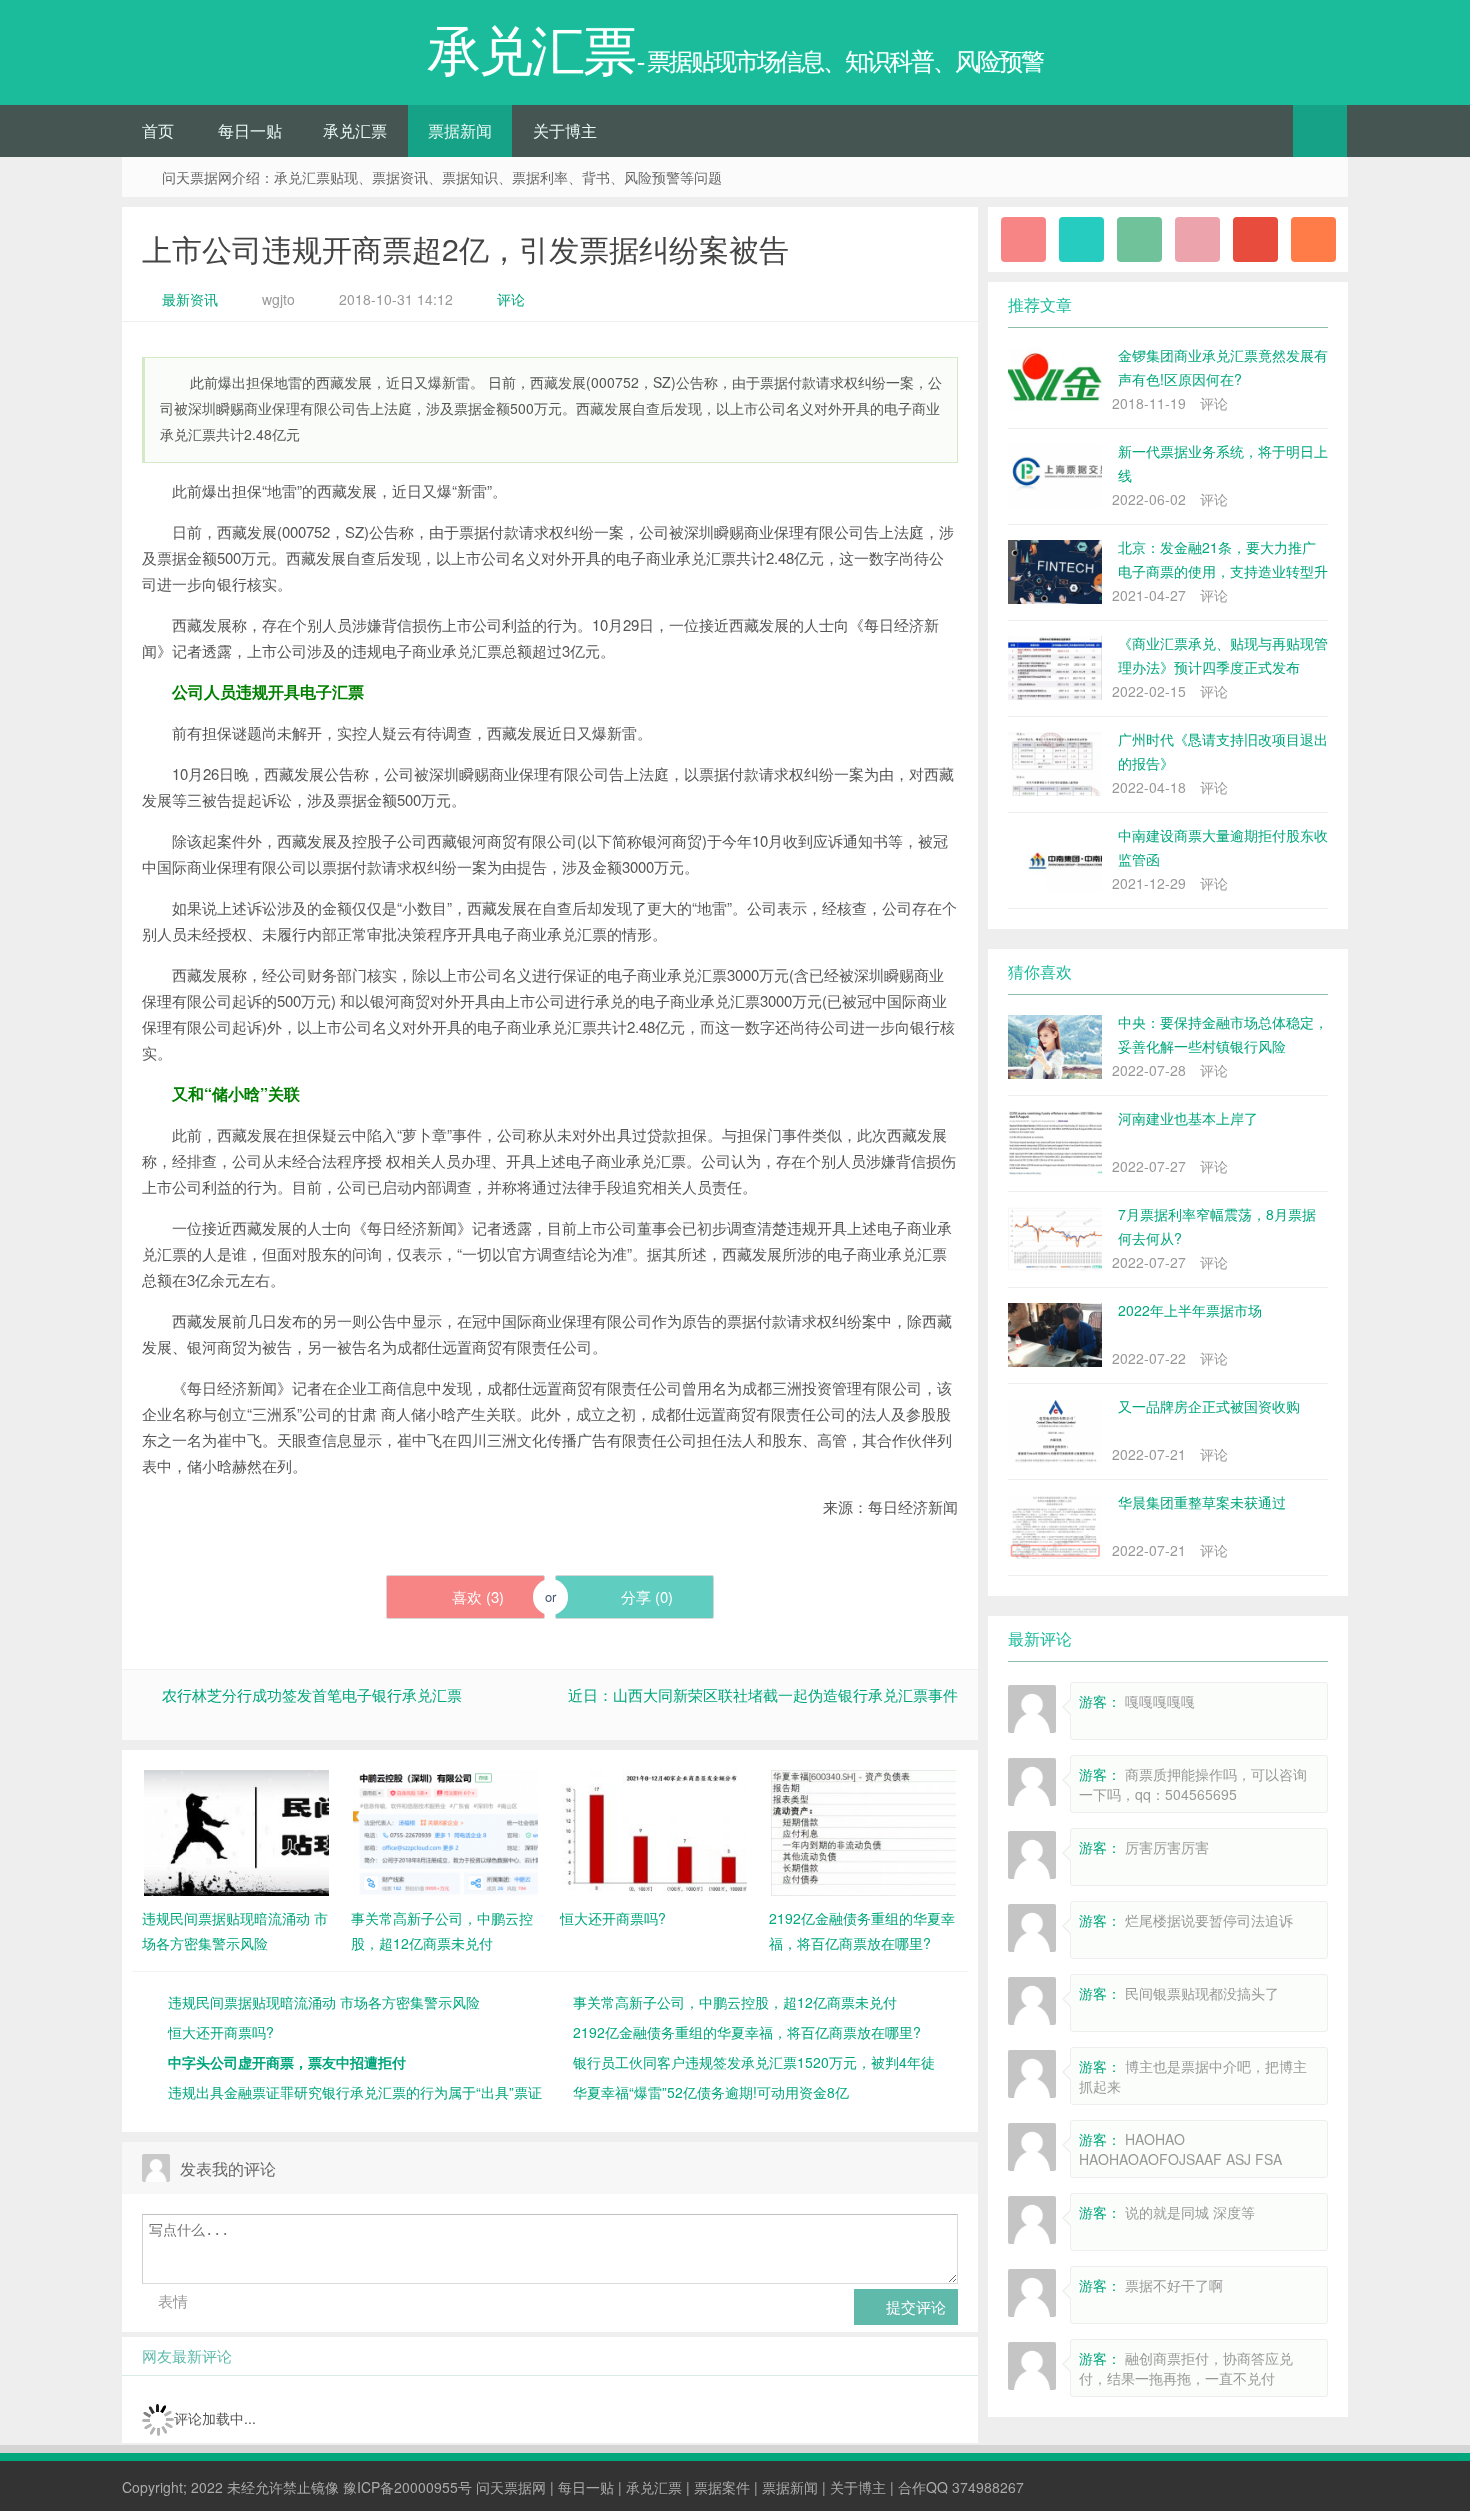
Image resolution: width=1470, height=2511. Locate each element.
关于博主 (565, 130)
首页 (158, 130)
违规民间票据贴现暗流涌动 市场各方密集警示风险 (324, 2002)
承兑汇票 (355, 130)
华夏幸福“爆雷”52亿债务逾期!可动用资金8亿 (711, 2092)
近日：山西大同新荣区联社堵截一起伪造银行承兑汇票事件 (763, 1694)
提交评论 (914, 2306)
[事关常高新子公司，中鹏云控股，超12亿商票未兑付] (445, 1831)
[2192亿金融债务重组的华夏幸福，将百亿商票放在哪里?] (863, 1831)
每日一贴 (250, 130)
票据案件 (722, 2487)
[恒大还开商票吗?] (654, 1831)
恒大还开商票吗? (221, 2032)
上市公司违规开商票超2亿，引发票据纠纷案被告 (465, 248)
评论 (511, 299)
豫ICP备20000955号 (407, 2487)
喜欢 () (476, 1596)
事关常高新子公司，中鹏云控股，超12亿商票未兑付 (735, 2002)
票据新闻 (460, 130)
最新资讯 (190, 299)
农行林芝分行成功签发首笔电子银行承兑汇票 (312, 1694)
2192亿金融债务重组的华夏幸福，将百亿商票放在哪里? (747, 2032)
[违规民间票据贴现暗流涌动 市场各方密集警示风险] (236, 1831)
